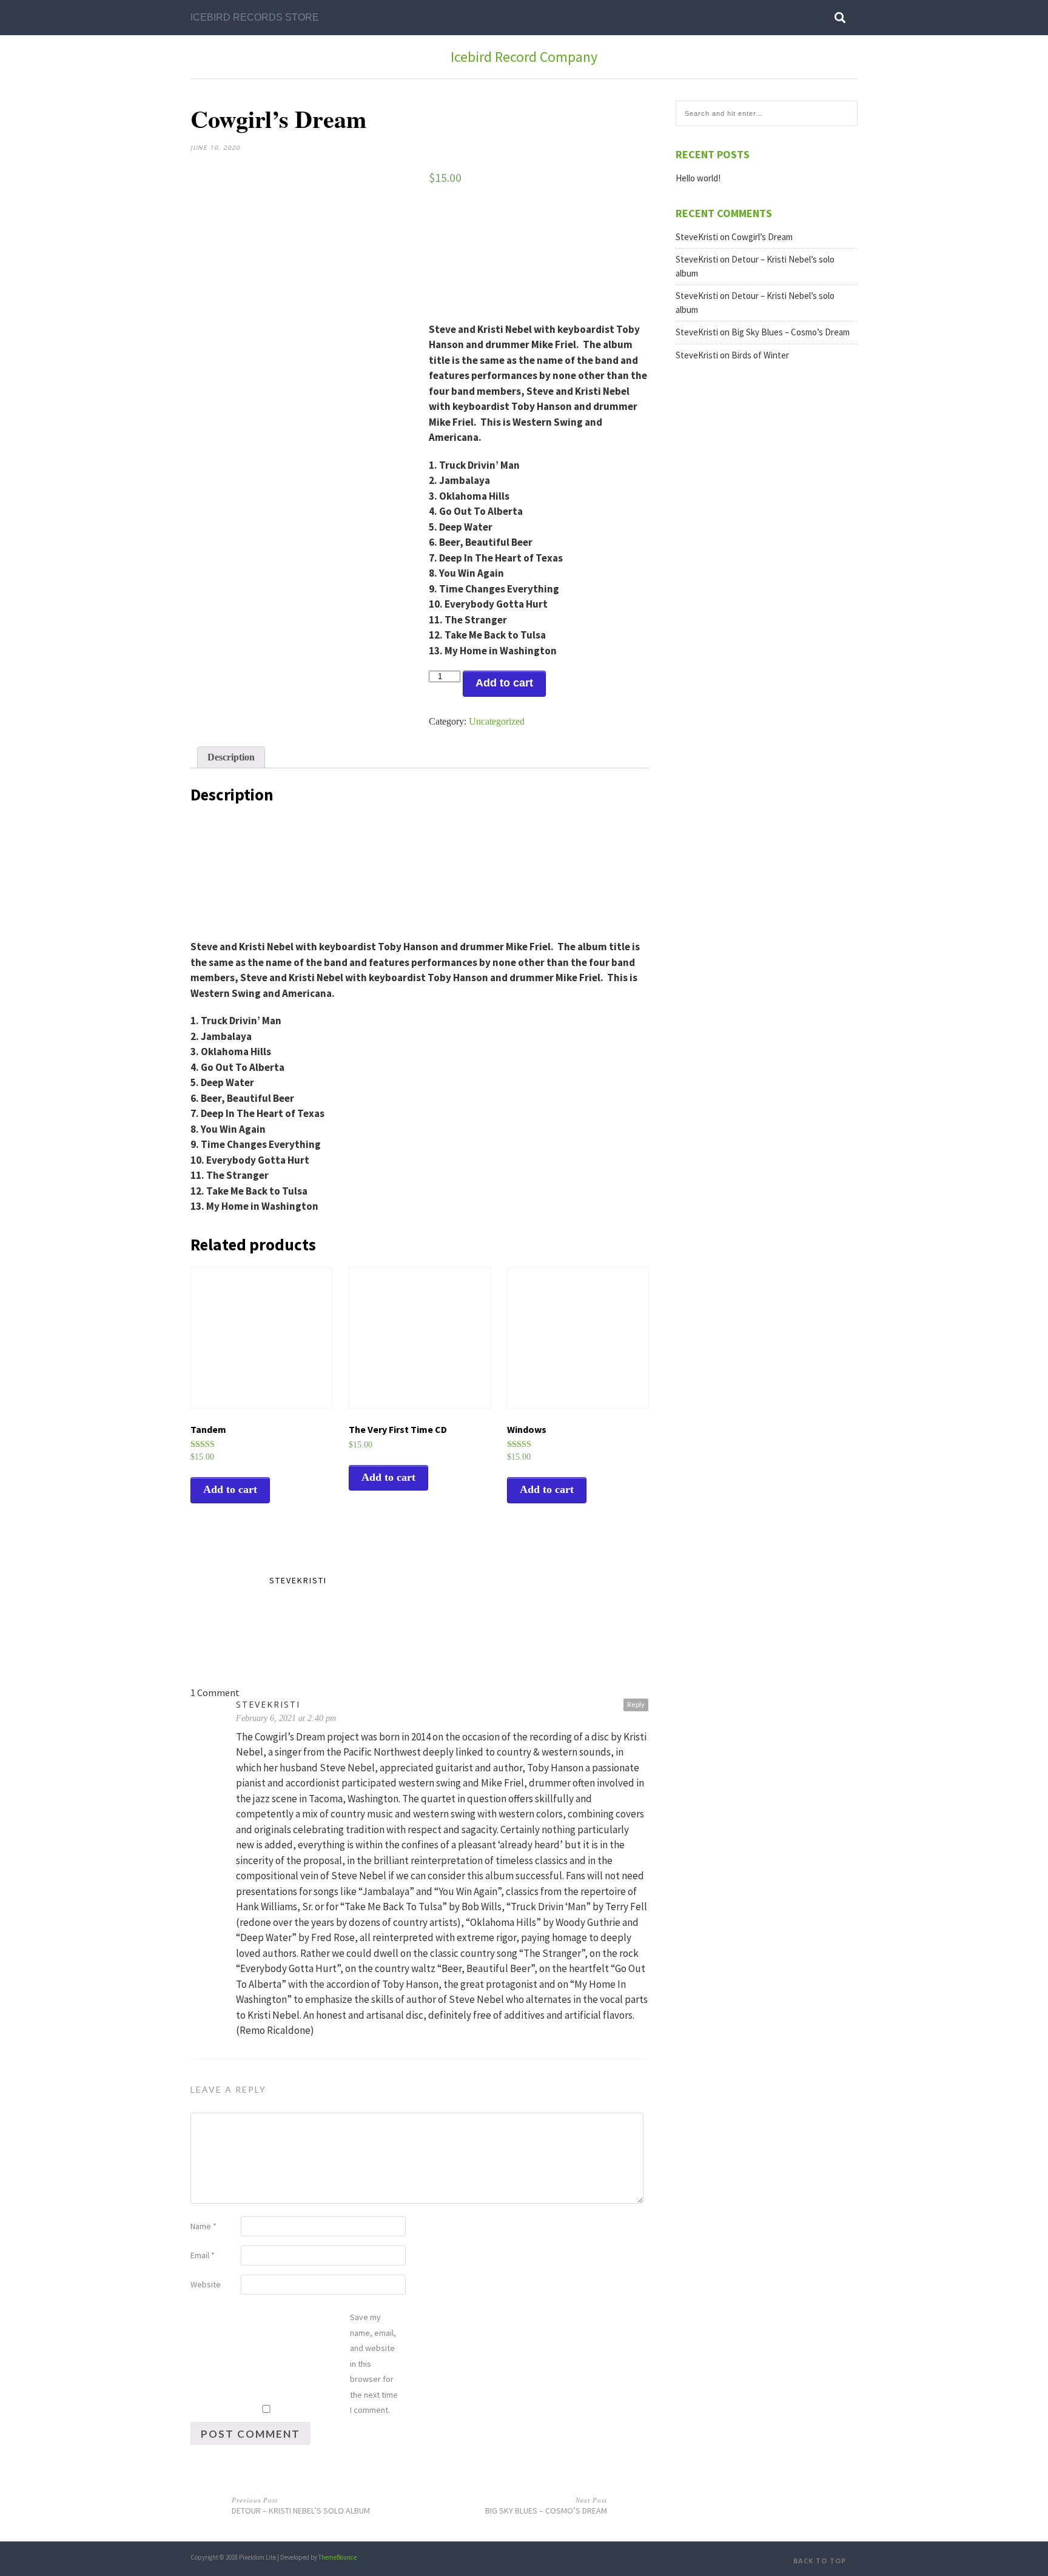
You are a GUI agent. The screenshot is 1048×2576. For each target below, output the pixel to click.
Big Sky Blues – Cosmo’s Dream (791, 332)
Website (206, 2284)
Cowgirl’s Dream (762, 237)
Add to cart (504, 683)
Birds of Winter (760, 355)
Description (231, 757)
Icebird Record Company (524, 57)
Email (203, 2255)
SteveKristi (298, 1580)
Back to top (821, 2561)
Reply (636, 1704)
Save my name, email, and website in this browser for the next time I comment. (374, 2363)
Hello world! (698, 178)
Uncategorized (497, 721)
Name (203, 2226)
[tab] (231, 757)
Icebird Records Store (255, 17)
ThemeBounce (338, 2557)
